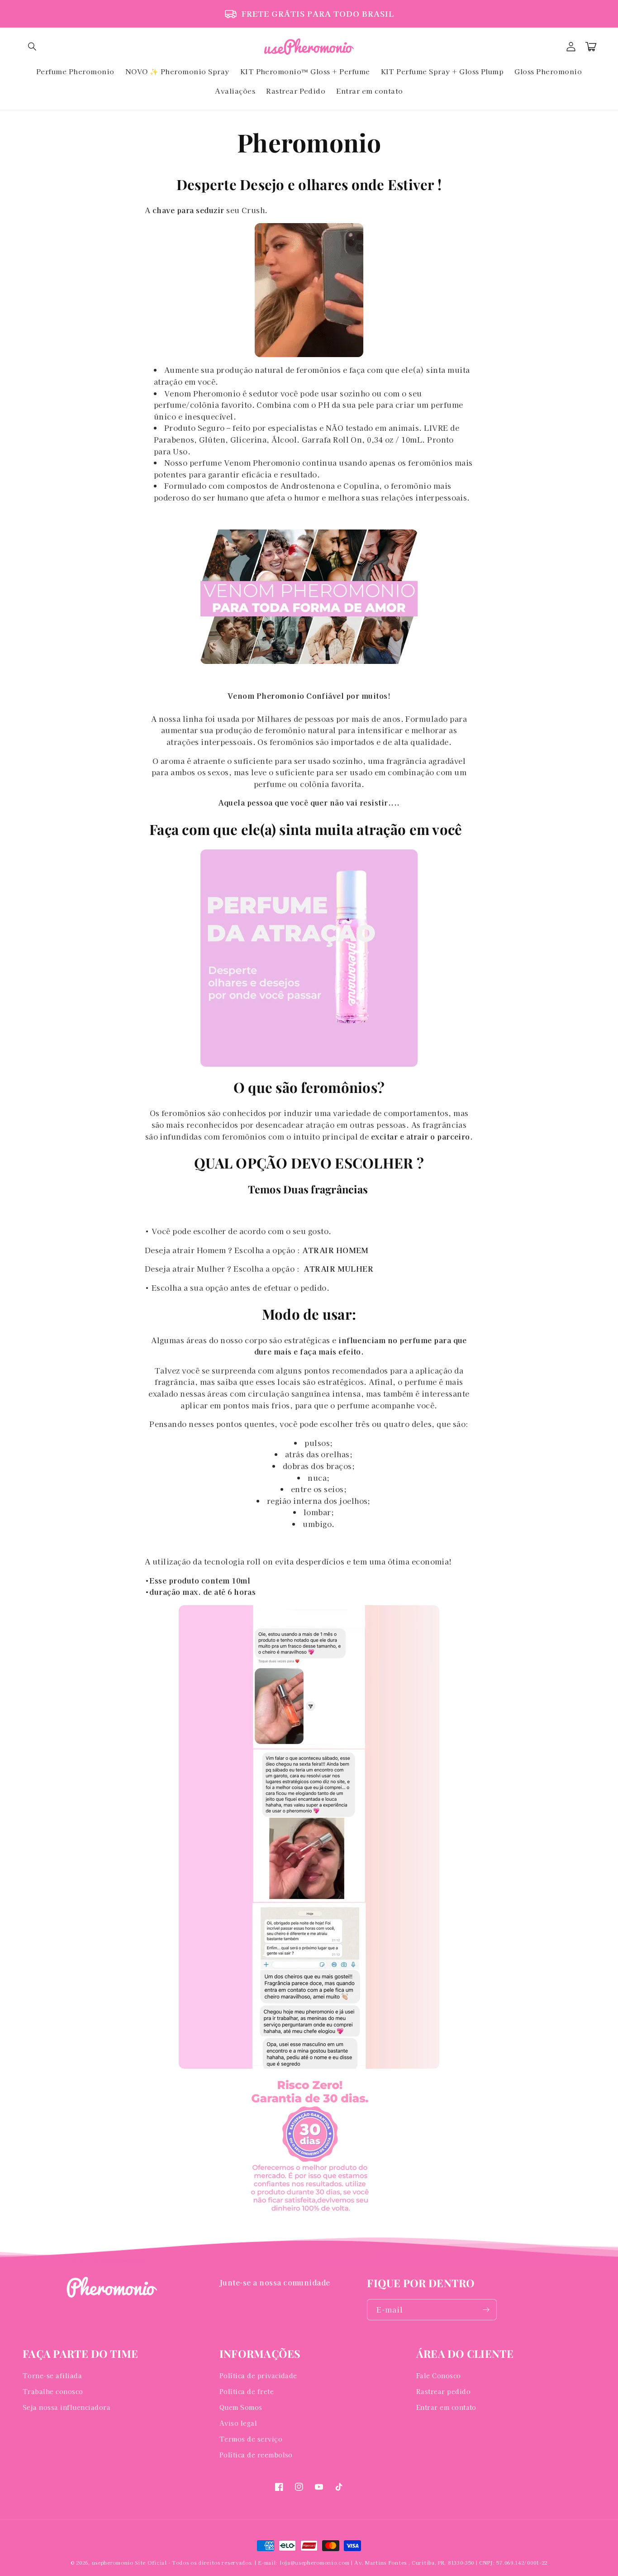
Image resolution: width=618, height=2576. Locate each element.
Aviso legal (238, 2423)
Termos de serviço (251, 2439)
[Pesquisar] (33, 47)
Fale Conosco (439, 2376)
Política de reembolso (256, 2455)
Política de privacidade (258, 2376)
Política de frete (247, 2391)
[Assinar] (486, 2310)
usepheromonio (113, 2562)
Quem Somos (241, 2407)
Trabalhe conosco (53, 2391)
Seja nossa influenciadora (67, 2407)
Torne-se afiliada (52, 2376)
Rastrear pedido (443, 2391)
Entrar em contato (446, 2407)
